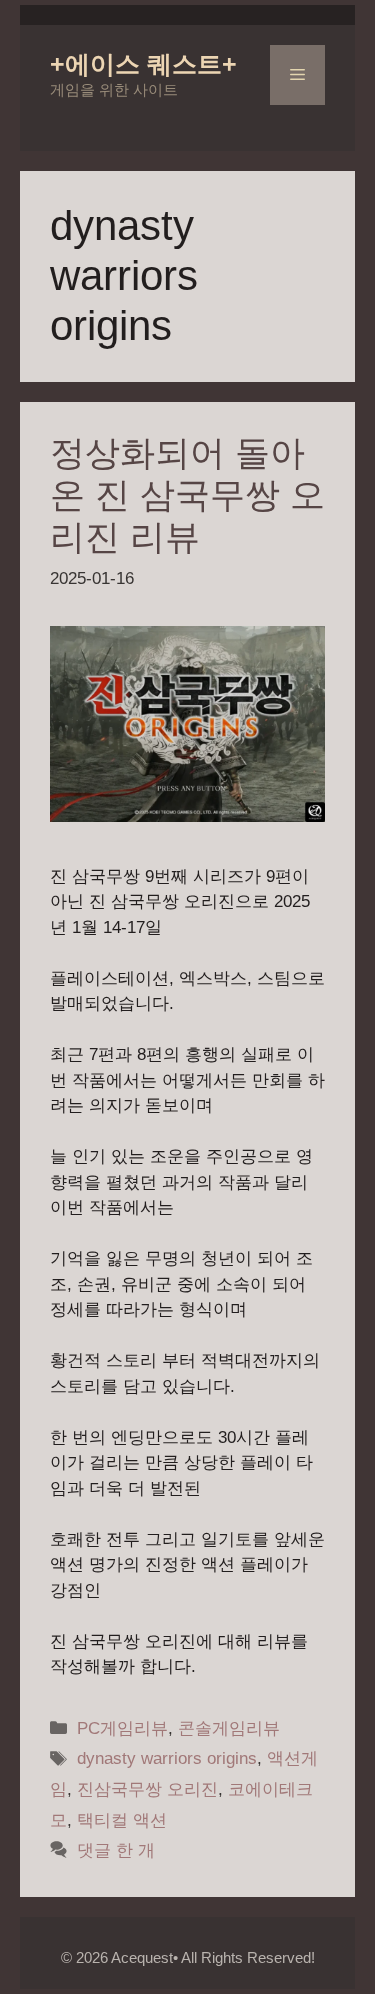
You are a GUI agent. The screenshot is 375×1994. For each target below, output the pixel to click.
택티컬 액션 (122, 1820)
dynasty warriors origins (167, 1758)
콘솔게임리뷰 (229, 1728)
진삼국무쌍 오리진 (147, 1789)
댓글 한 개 (116, 1850)
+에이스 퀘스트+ (143, 64)
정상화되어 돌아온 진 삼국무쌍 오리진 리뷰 (187, 494)
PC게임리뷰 (122, 1728)
